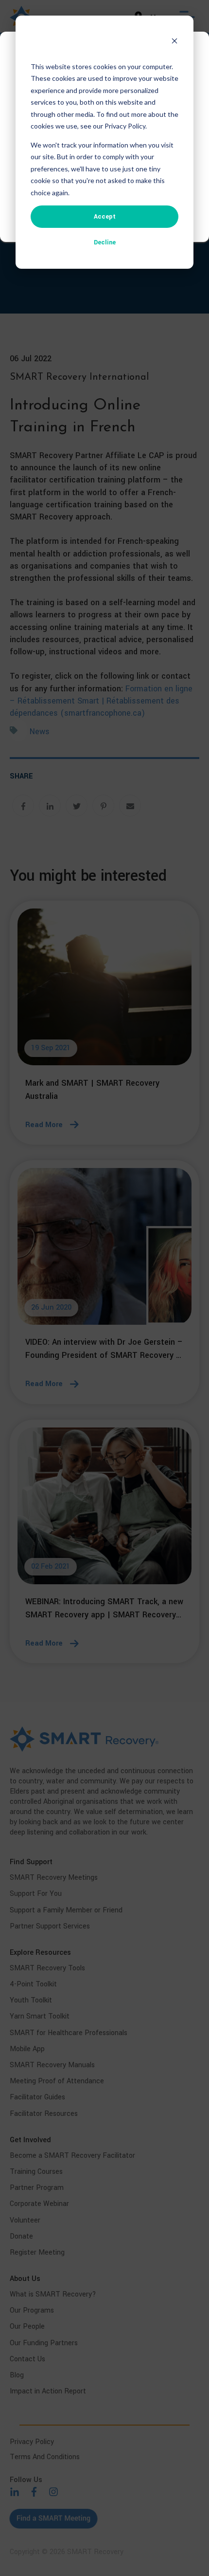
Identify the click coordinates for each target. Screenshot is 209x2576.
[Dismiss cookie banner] (174, 42)
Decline (105, 242)
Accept (105, 217)
